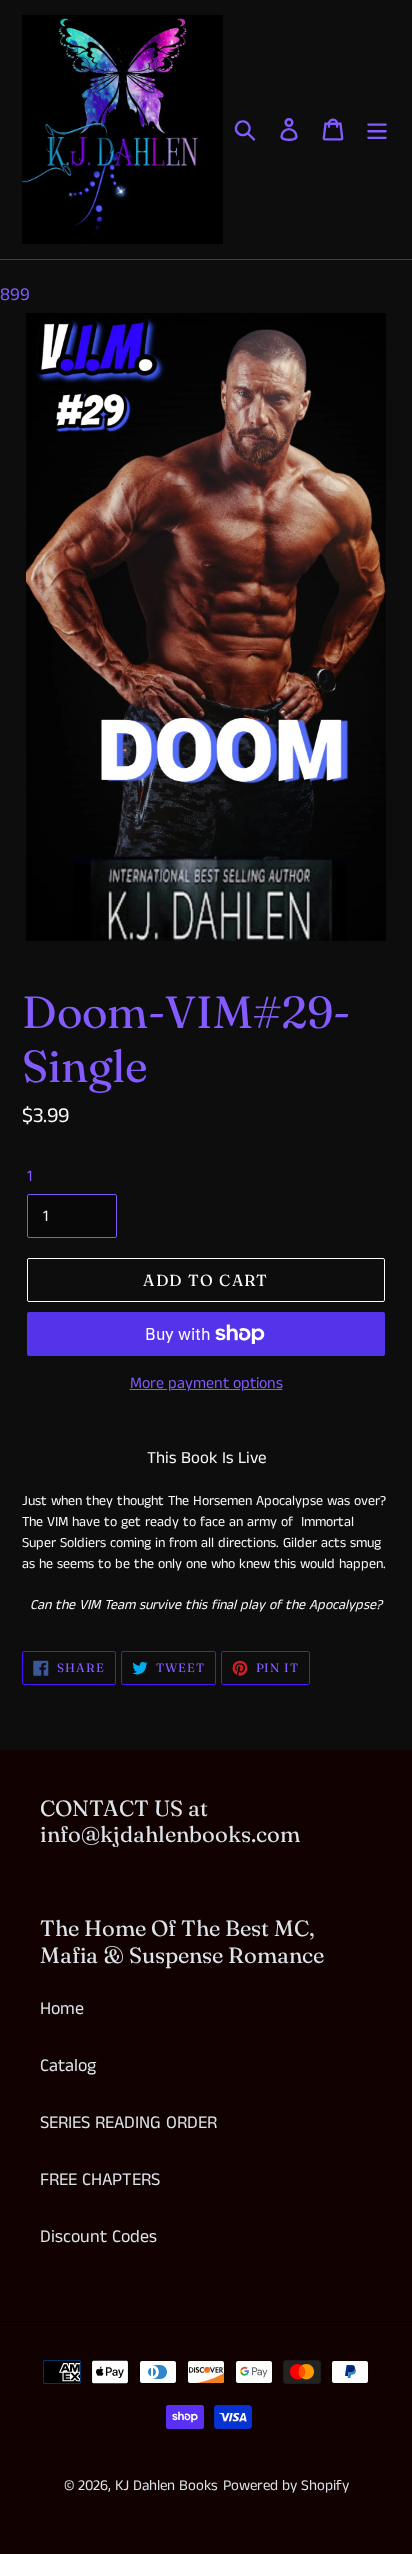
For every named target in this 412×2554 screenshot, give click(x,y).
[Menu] (377, 129)
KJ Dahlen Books (166, 2485)
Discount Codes (98, 2237)
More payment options (206, 1383)
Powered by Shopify (286, 2485)
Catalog (68, 2066)
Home (62, 2009)
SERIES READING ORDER (128, 2123)
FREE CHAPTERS (100, 2180)
